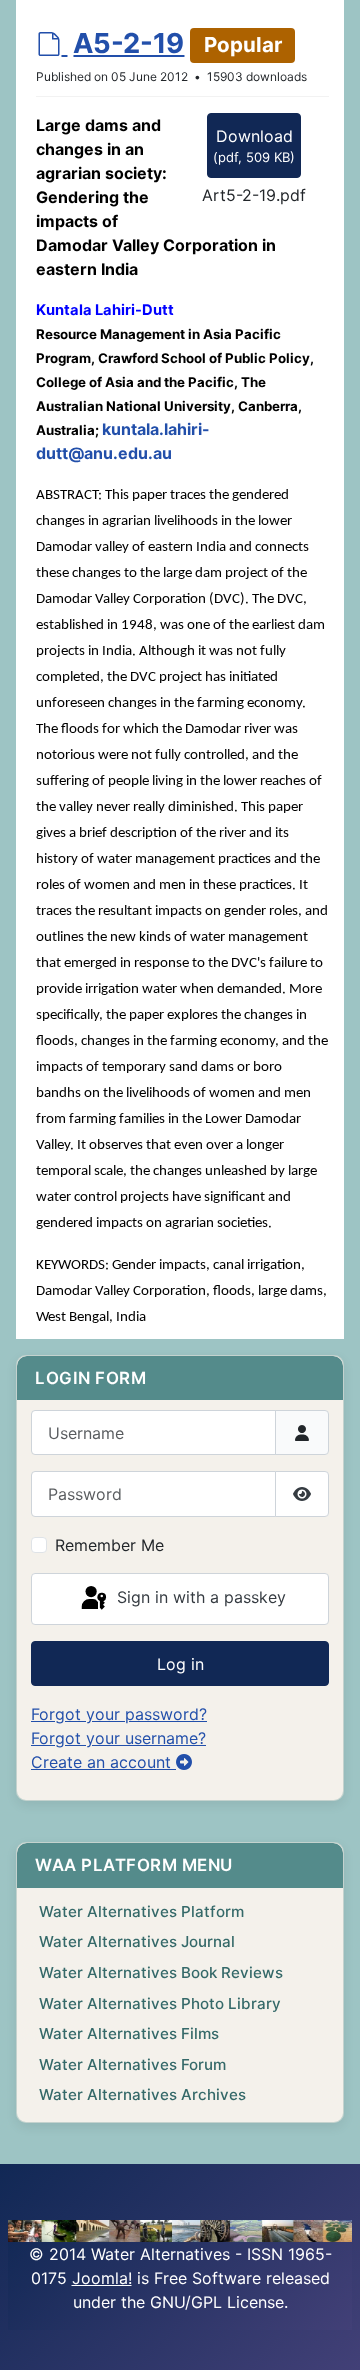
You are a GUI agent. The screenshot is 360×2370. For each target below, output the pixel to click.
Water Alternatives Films (129, 2033)
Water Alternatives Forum (132, 2064)
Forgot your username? (118, 1738)
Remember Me (109, 1545)
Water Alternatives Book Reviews (161, 1972)
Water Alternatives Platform (141, 1911)
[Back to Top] (325, 2333)
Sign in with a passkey (199, 1597)
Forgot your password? (119, 1714)
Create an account (103, 1762)
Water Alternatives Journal (137, 1941)
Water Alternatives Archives (142, 2094)
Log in (180, 1664)
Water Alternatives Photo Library (160, 2003)
